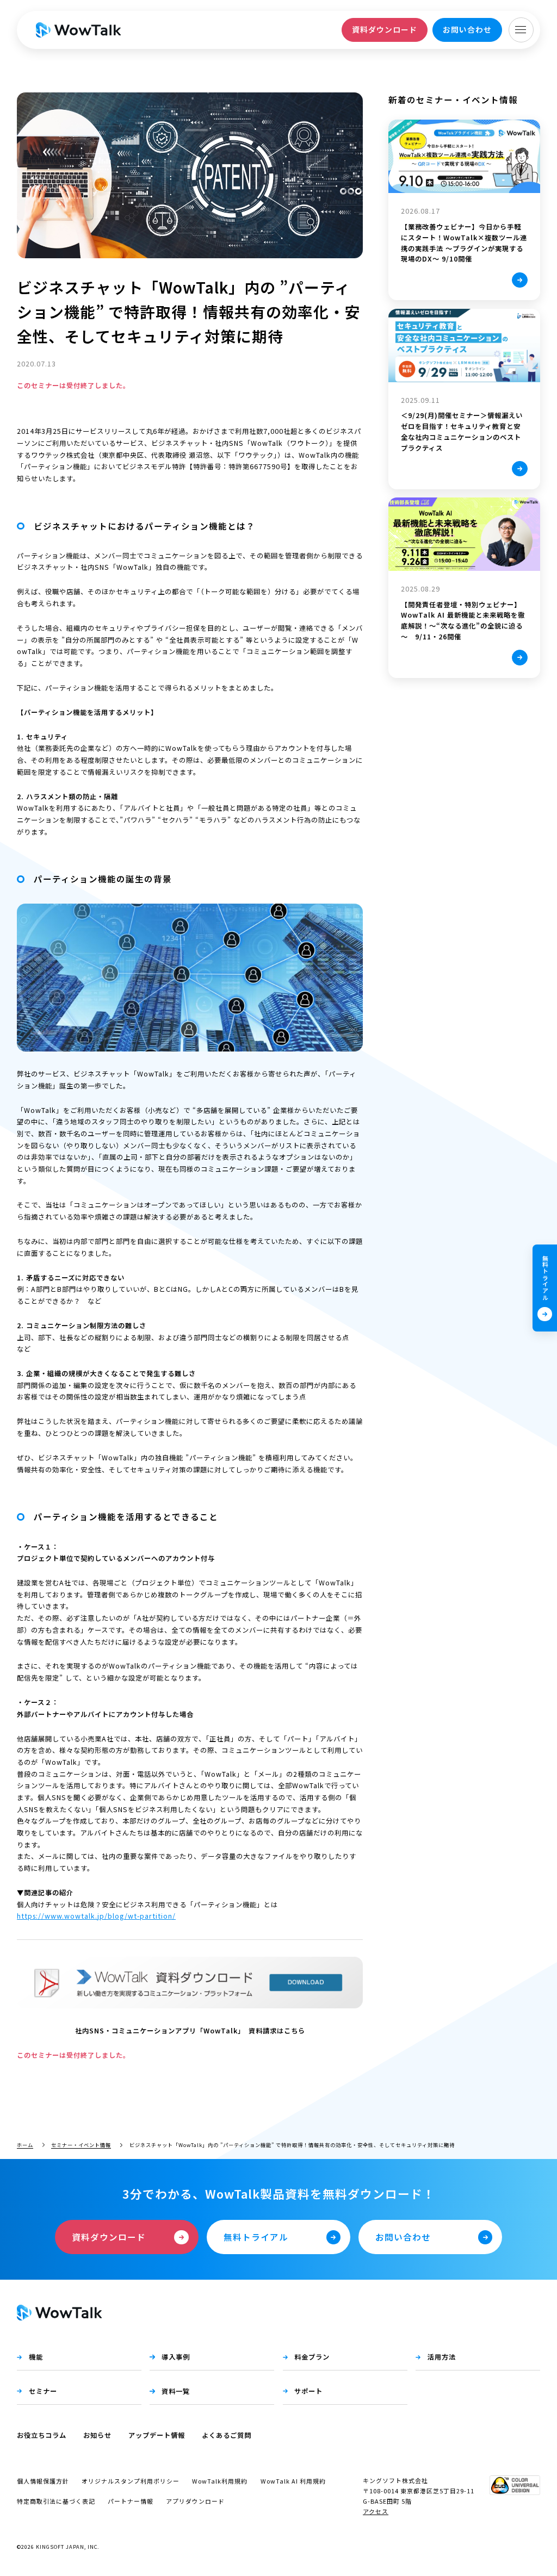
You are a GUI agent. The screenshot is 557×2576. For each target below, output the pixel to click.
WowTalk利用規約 (220, 2481)
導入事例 (176, 2357)
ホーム (25, 2145)
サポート (308, 2391)
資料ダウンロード (385, 29)
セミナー (43, 2391)
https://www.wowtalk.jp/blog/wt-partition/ (96, 1916)
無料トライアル (545, 1278)
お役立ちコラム (42, 2435)
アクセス (376, 2511)
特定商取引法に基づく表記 (56, 2501)
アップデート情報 (157, 2435)
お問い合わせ (467, 29)
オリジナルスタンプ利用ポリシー (131, 2481)
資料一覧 (176, 2391)
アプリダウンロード (195, 2501)
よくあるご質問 (227, 2435)
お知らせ (97, 2435)
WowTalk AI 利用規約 (293, 2481)
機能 (36, 2357)
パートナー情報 (131, 2501)
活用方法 (442, 2357)
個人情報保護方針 (43, 2481)
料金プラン (312, 2357)
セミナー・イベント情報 (81, 2145)
